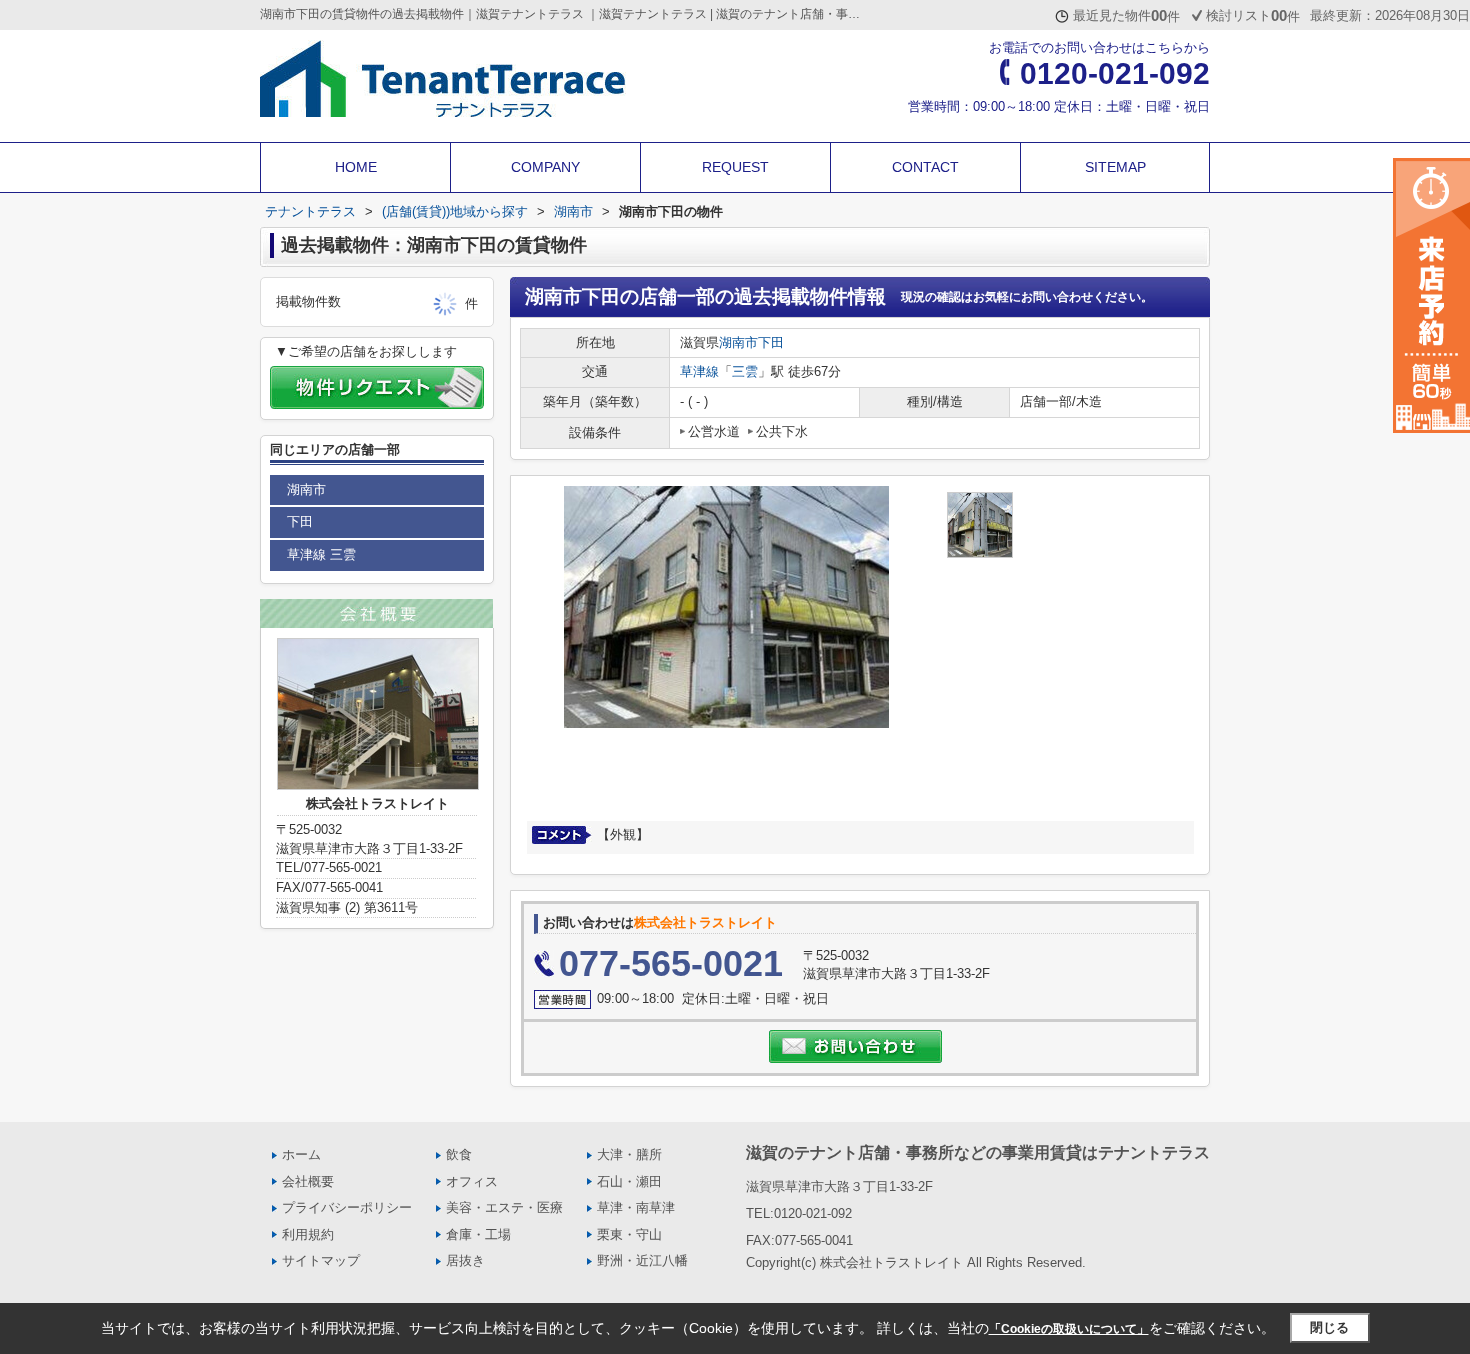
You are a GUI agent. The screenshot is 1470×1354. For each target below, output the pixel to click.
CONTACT (925, 167)
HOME (356, 167)
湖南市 (738, 342)
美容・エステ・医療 (504, 1207)
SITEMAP (1115, 167)
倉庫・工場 (478, 1234)
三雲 (745, 371)
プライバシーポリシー (347, 1207)
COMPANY (545, 167)
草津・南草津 (636, 1207)
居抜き (465, 1260)
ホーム (301, 1154)
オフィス (472, 1181)
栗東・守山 (629, 1234)
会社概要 (308, 1181)
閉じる (1329, 1327)
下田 (771, 342)
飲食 (459, 1154)
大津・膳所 (629, 1154)
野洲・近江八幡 (642, 1260)
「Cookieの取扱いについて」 (1069, 1329)
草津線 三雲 (321, 554)
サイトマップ (321, 1260)
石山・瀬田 (629, 1181)
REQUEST (735, 167)
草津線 (699, 371)
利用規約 (308, 1234)
